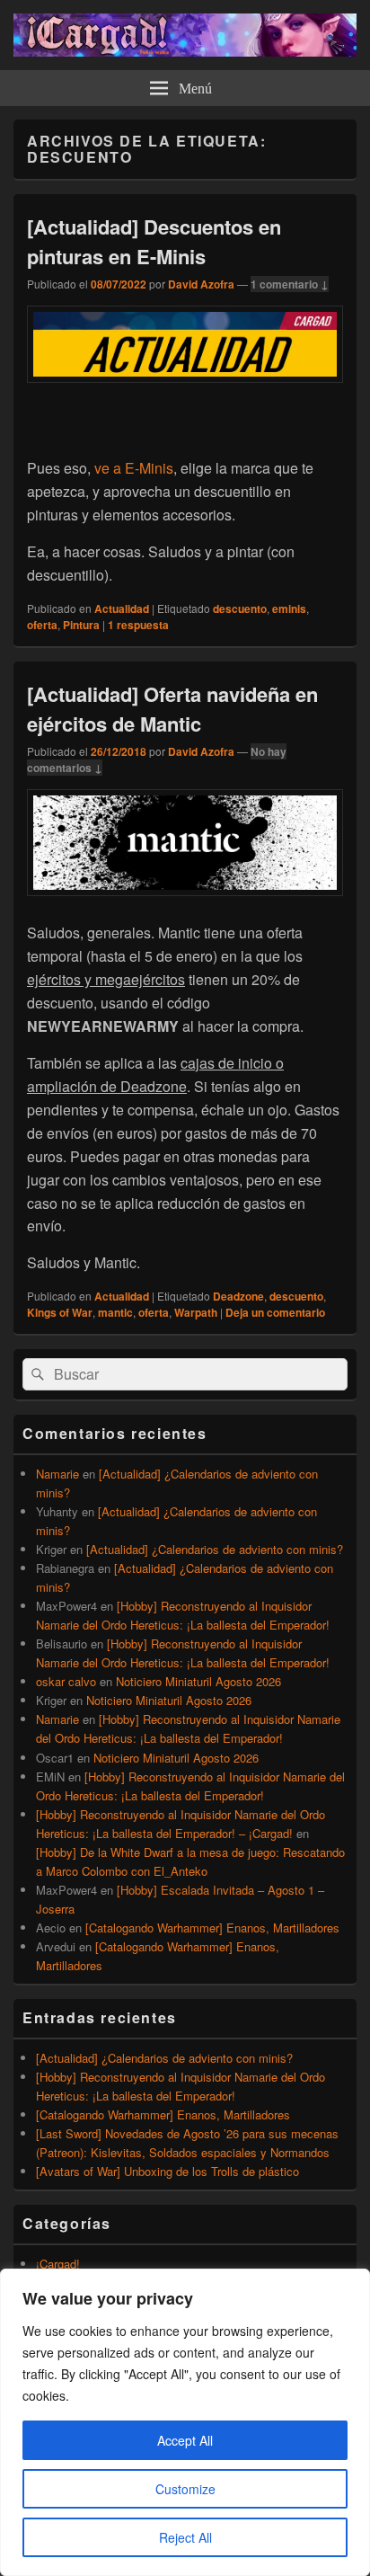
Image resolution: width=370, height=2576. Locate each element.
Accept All (185, 2440)
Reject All (185, 2537)
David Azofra (201, 284)
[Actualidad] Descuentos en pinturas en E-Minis (154, 241)
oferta (42, 625)
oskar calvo (66, 1681)
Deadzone (238, 1296)
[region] (185, 2422)
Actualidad (122, 608)
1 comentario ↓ (290, 284)
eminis (289, 608)
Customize (185, 2489)
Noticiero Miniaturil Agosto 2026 (198, 1681)
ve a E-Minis (134, 468)
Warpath (196, 1312)
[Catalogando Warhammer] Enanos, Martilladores (212, 1928)
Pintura (81, 625)
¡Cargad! (58, 2264)
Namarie (57, 1474)
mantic (115, 1312)
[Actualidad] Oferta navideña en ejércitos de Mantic (172, 709)
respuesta (138, 625)
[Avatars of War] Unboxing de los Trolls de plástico (167, 2171)
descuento (240, 608)
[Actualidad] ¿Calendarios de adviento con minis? (215, 1549)
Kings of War (60, 1312)
